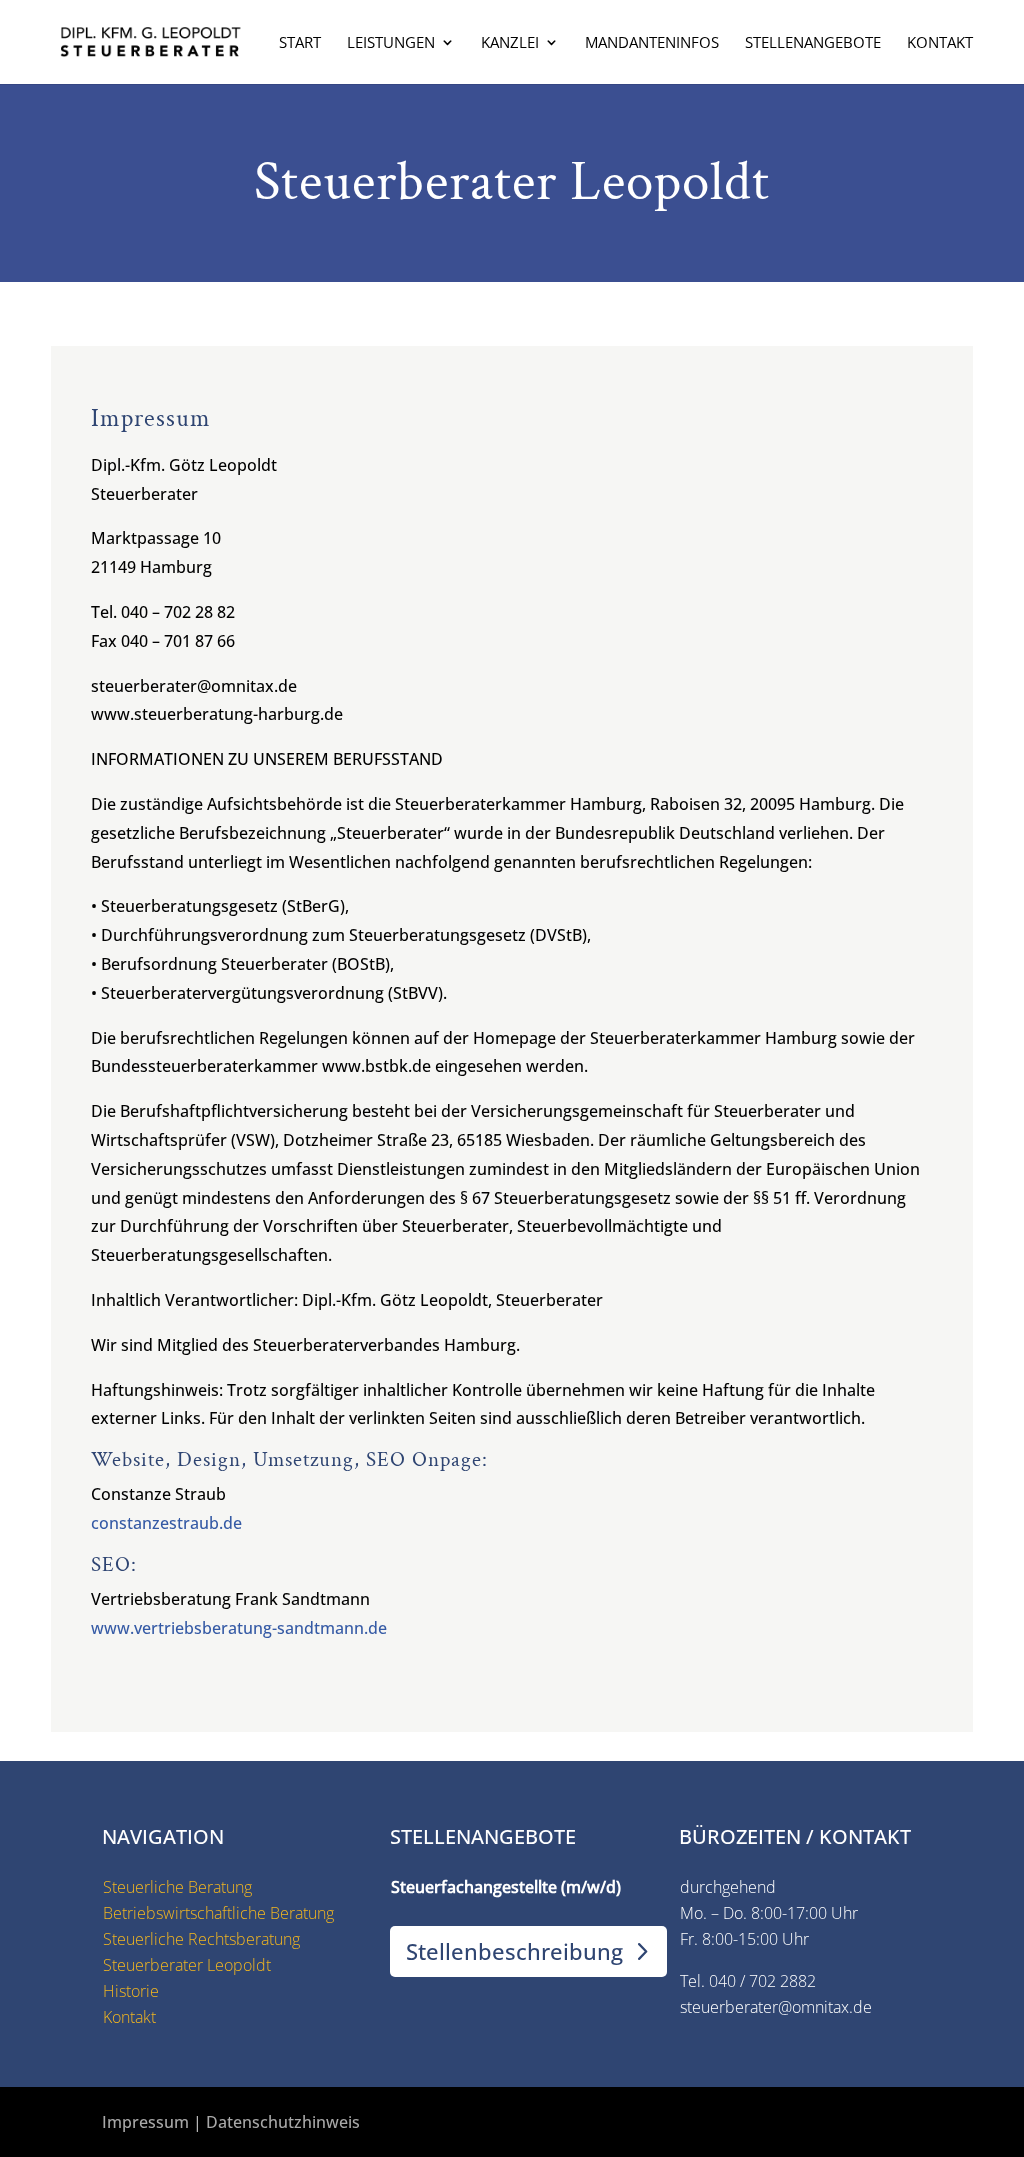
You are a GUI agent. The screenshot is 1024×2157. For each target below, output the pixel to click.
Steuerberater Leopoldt (187, 1965)
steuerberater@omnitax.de (776, 2007)
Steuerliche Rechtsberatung (201, 1939)
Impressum (145, 2122)
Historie (131, 1991)
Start (300, 43)
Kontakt (940, 43)
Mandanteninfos (652, 43)
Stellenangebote (813, 43)
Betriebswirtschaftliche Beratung (218, 1913)
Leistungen (391, 43)
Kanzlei (510, 43)
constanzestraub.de (166, 1523)
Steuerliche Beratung (177, 1887)
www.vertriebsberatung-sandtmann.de (239, 1628)
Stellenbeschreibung (514, 1951)
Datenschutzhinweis (283, 2122)
